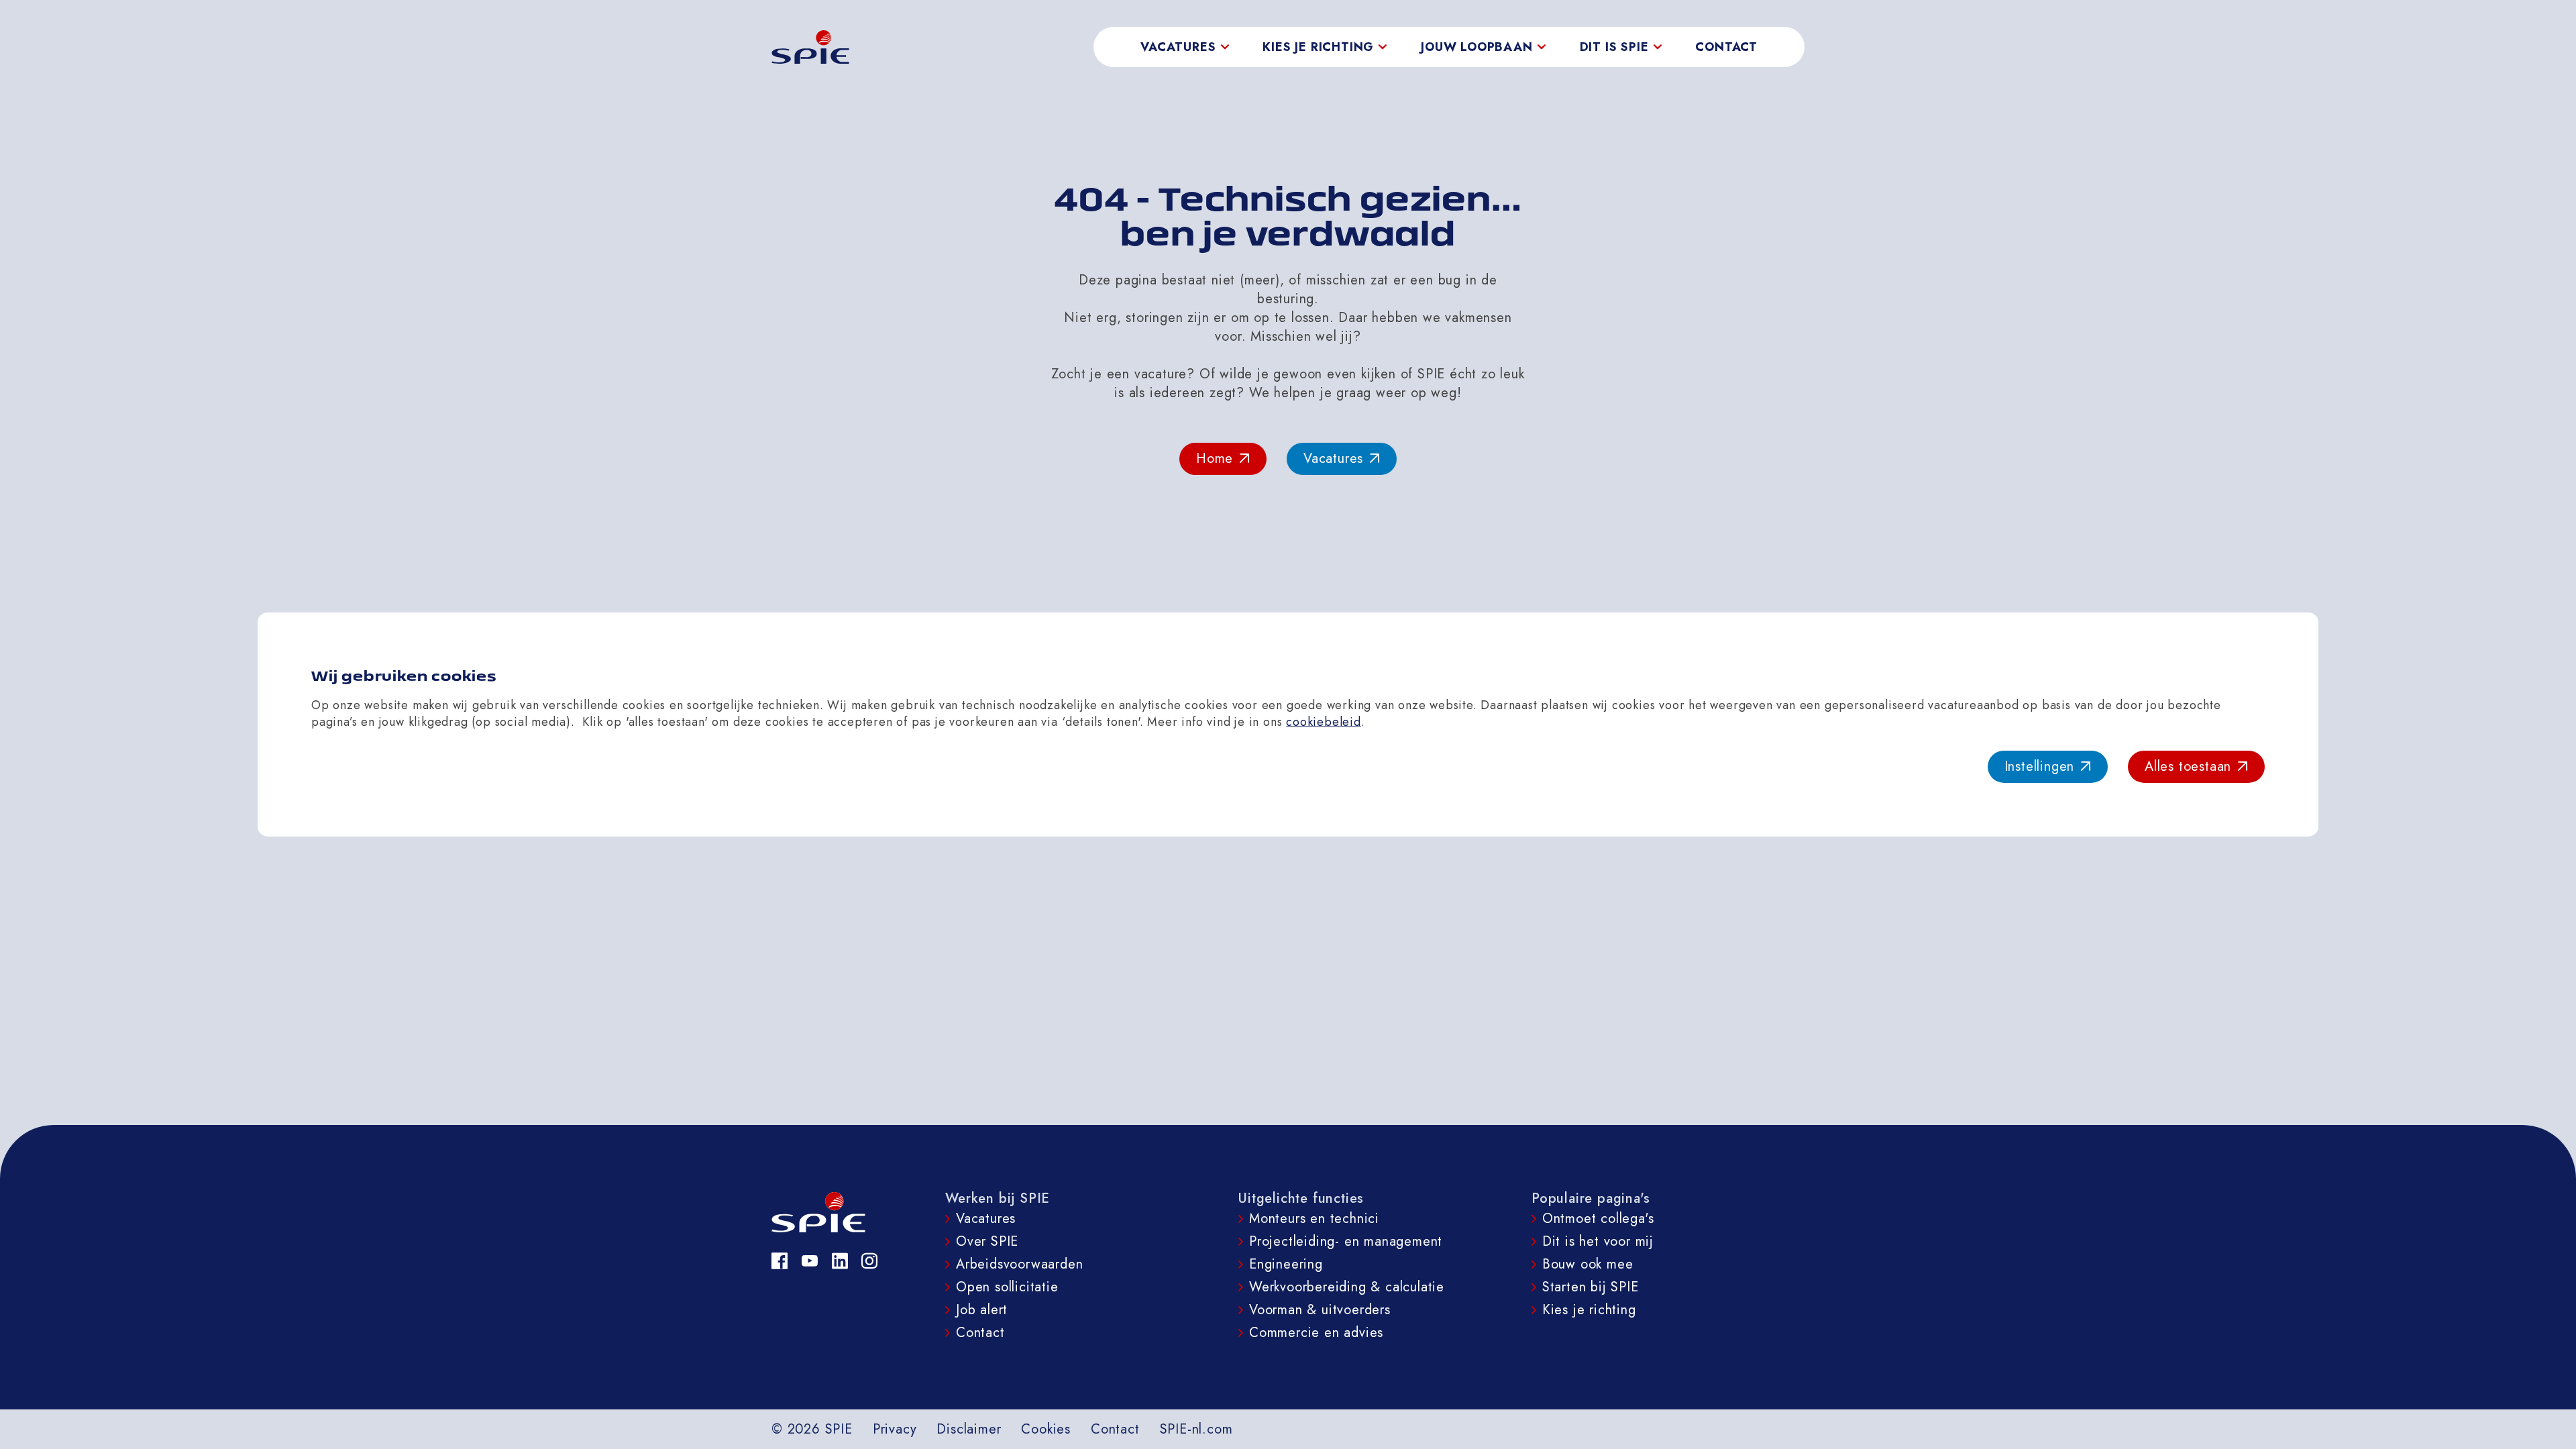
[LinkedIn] (840, 1261)
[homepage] (810, 47)
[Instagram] (870, 1261)
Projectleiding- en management (1346, 1241)
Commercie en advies (1316, 1333)
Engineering (1286, 1264)
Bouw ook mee (1588, 1264)
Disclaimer (969, 1429)
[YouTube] (810, 1261)
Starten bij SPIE (1591, 1287)
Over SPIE (987, 1241)
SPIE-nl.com (1196, 1429)
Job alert (982, 1310)
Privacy (895, 1429)
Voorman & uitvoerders (1320, 1310)
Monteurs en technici (1314, 1219)
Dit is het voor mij (1598, 1241)
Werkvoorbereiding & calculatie (1347, 1287)
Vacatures (986, 1219)
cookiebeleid (1324, 722)
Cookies (1046, 1429)
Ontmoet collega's (1598, 1219)
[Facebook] (780, 1261)
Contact (1726, 47)
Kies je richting (1589, 1310)
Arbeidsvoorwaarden (1019, 1264)
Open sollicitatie (1007, 1287)
